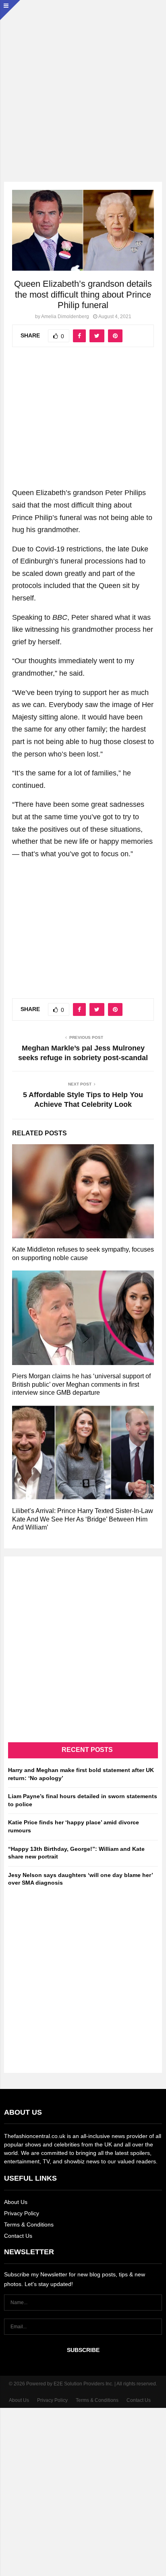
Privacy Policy (22, 2213)
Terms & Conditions (29, 2224)
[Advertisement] (83, 83)
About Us (16, 2202)
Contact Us (18, 2236)
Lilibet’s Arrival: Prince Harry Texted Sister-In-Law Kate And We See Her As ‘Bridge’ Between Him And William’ (83, 1519)
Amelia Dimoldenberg (65, 317)
